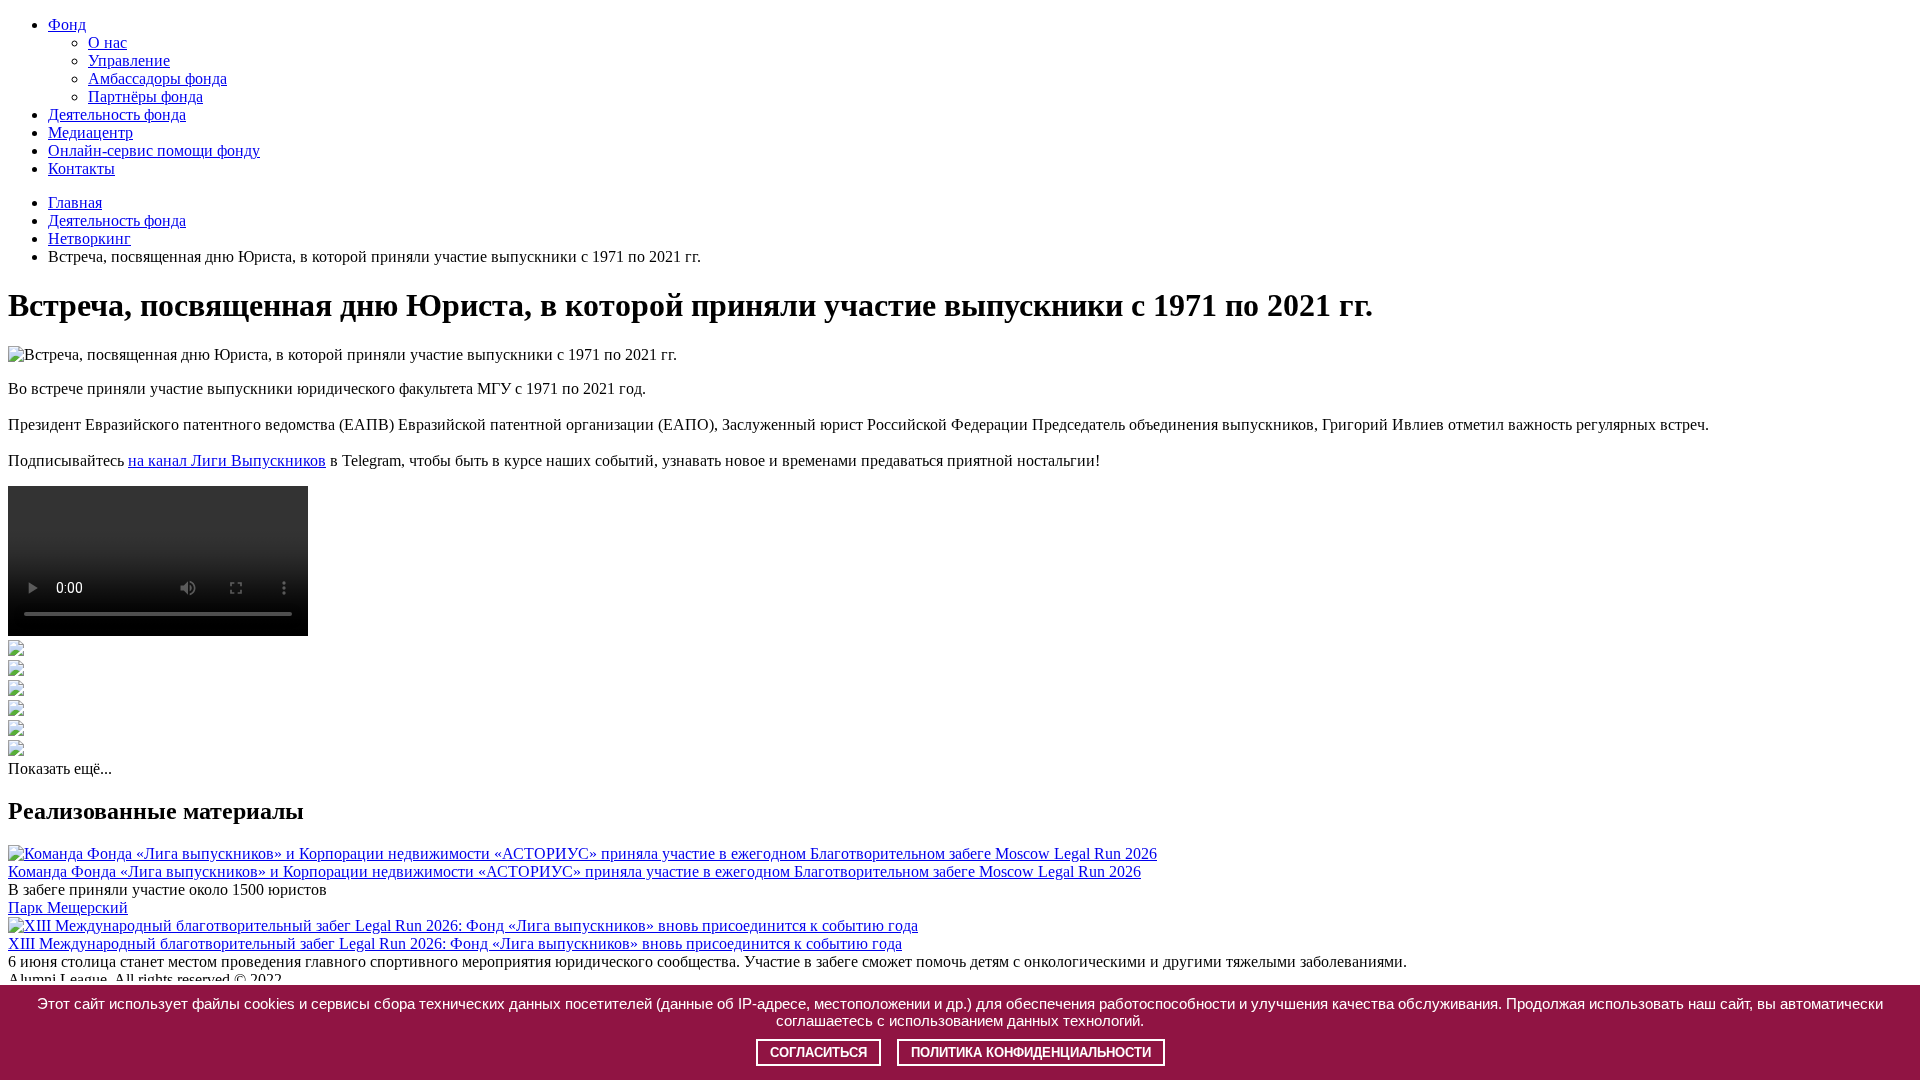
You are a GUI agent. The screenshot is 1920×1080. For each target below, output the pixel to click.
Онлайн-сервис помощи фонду (154, 150)
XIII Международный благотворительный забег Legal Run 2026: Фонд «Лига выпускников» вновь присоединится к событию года (455, 943)
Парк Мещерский (68, 907)
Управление (129, 60)
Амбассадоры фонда (157, 78)
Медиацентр (90, 132)
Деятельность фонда (117, 114)
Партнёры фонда (145, 96)
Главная (75, 202)
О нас (107, 42)
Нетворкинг (89, 238)
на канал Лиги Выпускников (227, 460)
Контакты (81, 168)
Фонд (67, 24)
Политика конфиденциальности (1031, 1052)
